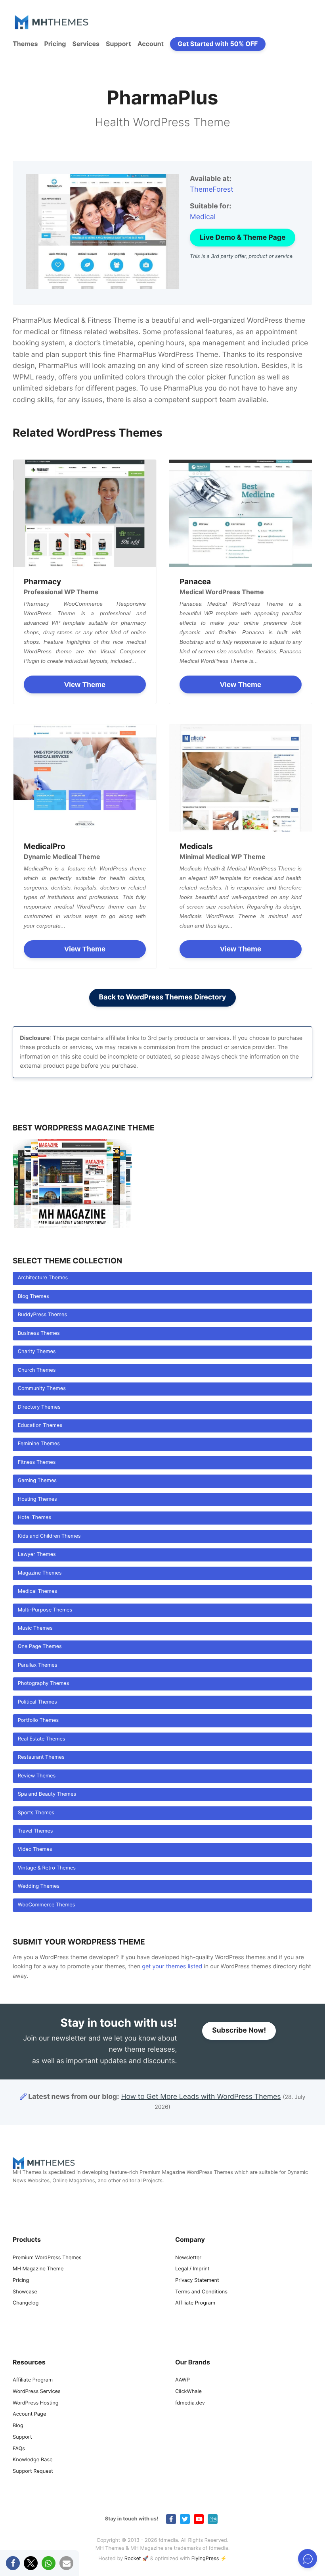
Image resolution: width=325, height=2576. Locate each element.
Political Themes (37, 1702)
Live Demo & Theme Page (243, 238)
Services (86, 44)
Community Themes (42, 1389)
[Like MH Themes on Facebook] (171, 2519)
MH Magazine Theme (38, 2269)
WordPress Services (37, 2392)
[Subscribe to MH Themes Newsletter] (213, 2519)
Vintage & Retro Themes (47, 1868)
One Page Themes (40, 1647)
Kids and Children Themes (49, 1536)
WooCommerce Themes (47, 1905)
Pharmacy (42, 581)
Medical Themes (37, 1591)
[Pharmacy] (85, 513)
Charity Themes (37, 1352)
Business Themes (39, 1333)
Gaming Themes (37, 1481)
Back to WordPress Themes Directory (163, 997)
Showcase (25, 2292)
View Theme (85, 685)
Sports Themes (36, 1813)
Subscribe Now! (239, 2031)
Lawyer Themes (37, 1555)
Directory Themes (39, 1407)
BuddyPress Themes (42, 1315)
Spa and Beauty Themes (47, 1794)
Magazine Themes (40, 1573)
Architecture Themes (43, 1278)
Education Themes (40, 1426)
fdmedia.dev (190, 2403)
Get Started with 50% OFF (218, 44)
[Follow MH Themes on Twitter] (185, 2519)
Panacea (195, 581)
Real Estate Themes (42, 1739)
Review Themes (37, 1776)
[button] (13, 2563)
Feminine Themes (39, 1444)
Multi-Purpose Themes (45, 1610)
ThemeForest (212, 190)
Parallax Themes (38, 1665)
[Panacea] (241, 513)
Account (151, 44)
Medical (203, 217)
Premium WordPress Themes (47, 2258)
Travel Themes (35, 1831)
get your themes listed (172, 1967)
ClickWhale (188, 2392)
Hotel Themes (34, 1518)
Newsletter (188, 2258)
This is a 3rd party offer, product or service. (242, 257)
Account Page (29, 2415)
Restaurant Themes (41, 1757)
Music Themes (35, 1628)
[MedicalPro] (85, 778)
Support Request (33, 2471)
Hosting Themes (37, 1499)
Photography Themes (44, 1684)
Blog (18, 2426)
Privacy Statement (197, 2280)
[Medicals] (241, 778)
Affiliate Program (195, 2304)
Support (119, 44)
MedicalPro (45, 846)
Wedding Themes (39, 1886)
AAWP (183, 2380)
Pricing (55, 44)
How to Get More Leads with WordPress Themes (201, 2097)
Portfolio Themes (38, 1720)
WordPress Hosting (35, 2403)
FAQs (19, 2449)
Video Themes (35, 1849)
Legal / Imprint (192, 2269)
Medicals (196, 846)
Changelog (26, 2304)
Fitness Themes (37, 1462)
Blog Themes (33, 1297)
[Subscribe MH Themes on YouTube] (199, 2519)
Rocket (133, 2559)
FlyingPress (205, 2559)
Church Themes (37, 1370)
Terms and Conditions (201, 2292)
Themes (25, 44)
